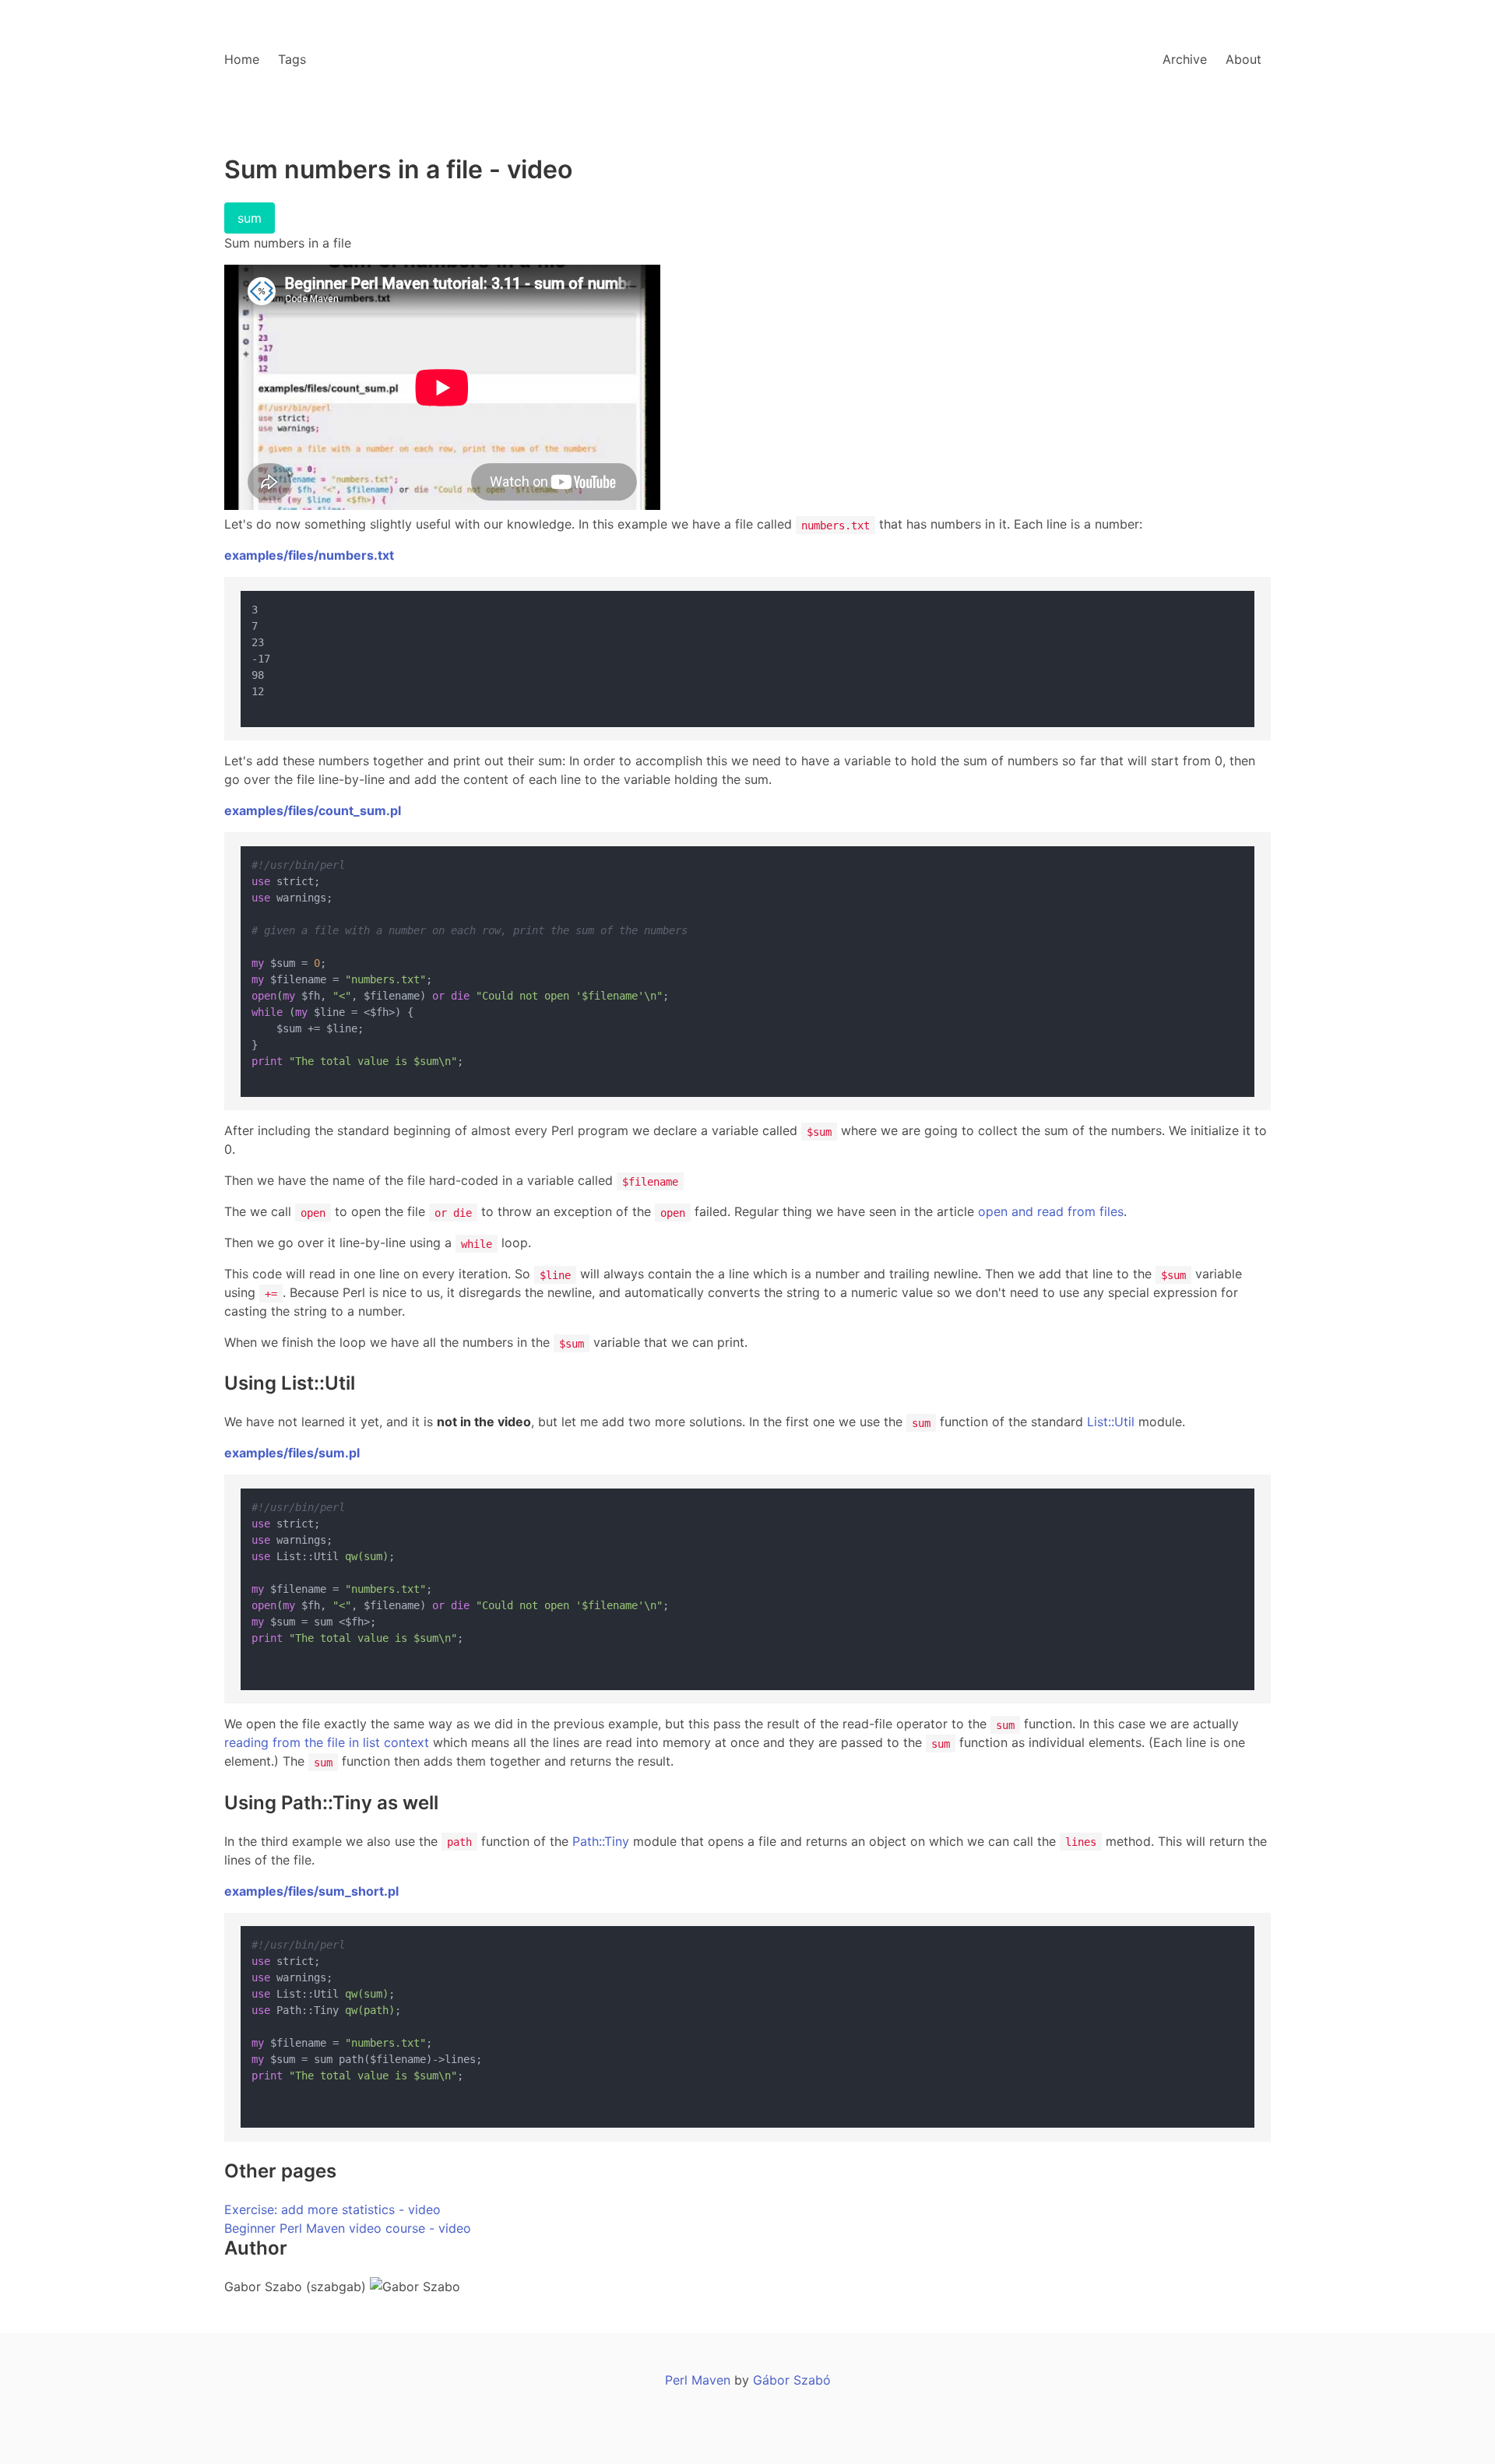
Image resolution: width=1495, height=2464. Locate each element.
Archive (1185, 59)
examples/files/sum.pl (292, 1453)
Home (242, 59)
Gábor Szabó (792, 2380)
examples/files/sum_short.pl (311, 1891)
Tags (292, 59)
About (1243, 59)
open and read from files (1051, 1211)
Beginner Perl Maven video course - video (348, 2228)
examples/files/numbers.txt (309, 555)
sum (250, 218)
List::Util (1111, 1422)
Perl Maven (698, 2380)
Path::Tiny (601, 1841)
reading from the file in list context (327, 1742)
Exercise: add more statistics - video (332, 2209)
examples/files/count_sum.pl (313, 810)
